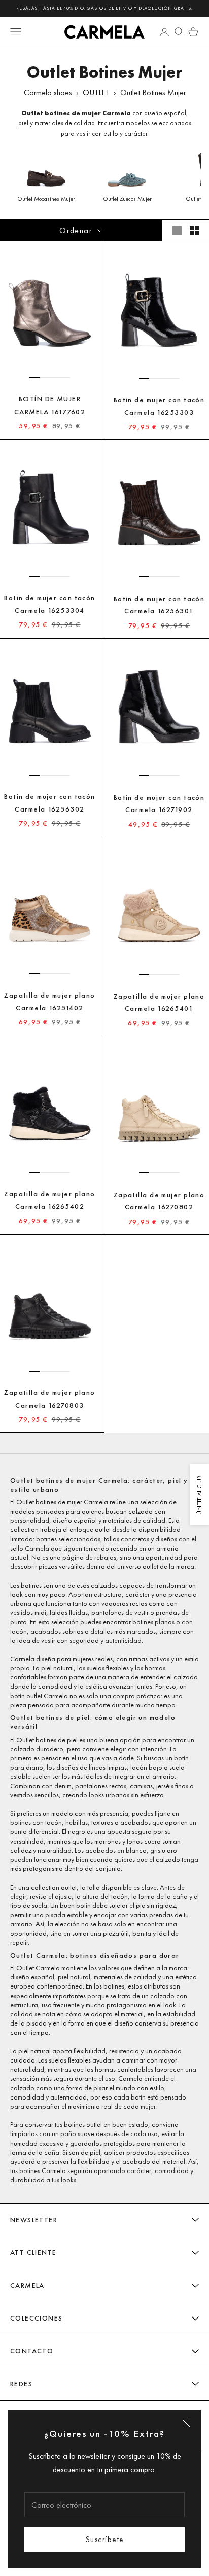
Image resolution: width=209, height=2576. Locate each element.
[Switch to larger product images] (177, 231)
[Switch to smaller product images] (194, 231)
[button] (34, 378)
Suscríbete (105, 2539)
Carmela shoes (48, 93)
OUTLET (96, 93)
